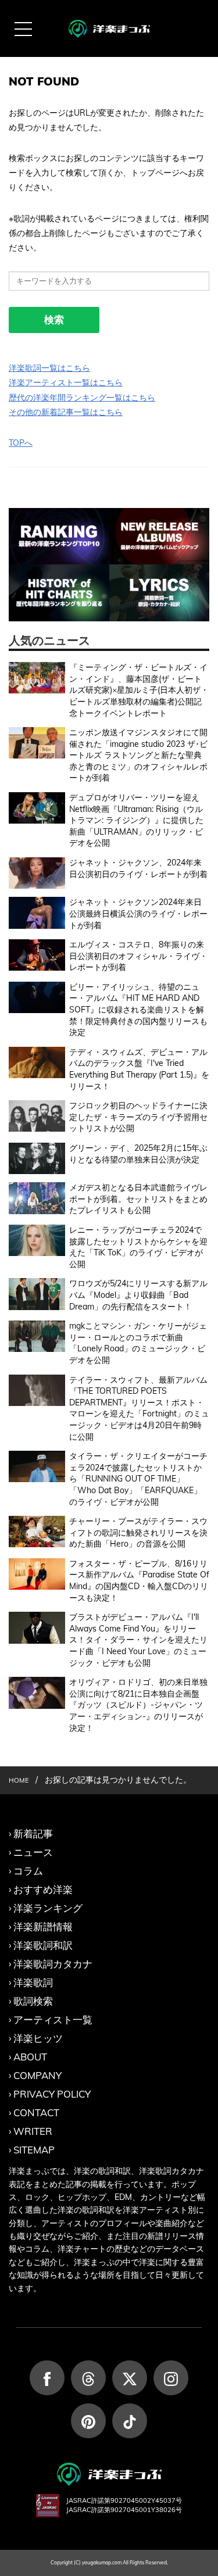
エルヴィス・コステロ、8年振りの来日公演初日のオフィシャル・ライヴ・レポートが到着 (138, 956)
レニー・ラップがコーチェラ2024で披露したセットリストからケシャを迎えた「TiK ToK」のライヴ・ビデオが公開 (138, 1247)
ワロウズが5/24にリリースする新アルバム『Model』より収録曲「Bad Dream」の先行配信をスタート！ (138, 1295)
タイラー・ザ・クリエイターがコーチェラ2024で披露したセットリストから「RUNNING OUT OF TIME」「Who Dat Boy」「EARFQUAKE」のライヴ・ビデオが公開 (138, 1479)
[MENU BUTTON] (23, 29)
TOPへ (21, 443)
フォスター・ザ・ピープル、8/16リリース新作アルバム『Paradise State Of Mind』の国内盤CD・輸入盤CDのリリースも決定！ (139, 1581)
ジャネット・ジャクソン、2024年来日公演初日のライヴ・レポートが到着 (138, 868)
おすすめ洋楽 (43, 1889)
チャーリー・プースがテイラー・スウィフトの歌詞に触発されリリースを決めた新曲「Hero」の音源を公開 (138, 1532)
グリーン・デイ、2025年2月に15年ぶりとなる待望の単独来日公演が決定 (138, 1154)
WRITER (33, 2131)
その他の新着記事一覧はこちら (66, 412)
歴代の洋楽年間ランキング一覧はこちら (82, 398)
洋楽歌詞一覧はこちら (49, 368)
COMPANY (37, 2075)
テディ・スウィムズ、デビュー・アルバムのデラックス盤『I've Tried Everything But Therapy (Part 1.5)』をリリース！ (139, 1069)
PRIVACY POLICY (52, 2094)
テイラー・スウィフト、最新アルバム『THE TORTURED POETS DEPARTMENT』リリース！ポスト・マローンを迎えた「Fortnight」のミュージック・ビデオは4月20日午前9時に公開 (139, 1408)
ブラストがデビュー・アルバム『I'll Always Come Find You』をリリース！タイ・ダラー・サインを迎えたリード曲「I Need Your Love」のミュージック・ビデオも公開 (138, 1640)
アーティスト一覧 (53, 2019)
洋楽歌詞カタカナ (53, 1964)
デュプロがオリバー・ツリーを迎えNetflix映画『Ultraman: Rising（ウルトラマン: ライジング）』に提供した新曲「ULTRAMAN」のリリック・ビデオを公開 (136, 820)
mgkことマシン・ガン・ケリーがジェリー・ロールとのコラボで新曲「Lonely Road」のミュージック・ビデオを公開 (138, 1343)
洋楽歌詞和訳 (43, 1945)
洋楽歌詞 (33, 1982)
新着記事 (33, 1833)
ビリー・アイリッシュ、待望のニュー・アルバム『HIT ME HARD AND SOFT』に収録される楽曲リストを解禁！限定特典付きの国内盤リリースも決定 (138, 1010)
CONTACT (36, 2112)
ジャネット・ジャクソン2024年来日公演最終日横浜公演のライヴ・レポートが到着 (138, 913)
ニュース (33, 1852)
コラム (28, 1871)
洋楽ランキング (48, 1908)
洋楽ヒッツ (38, 2038)
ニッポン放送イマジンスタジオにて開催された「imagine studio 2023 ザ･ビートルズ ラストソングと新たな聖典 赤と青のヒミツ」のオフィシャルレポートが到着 (138, 755)
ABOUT (30, 2057)
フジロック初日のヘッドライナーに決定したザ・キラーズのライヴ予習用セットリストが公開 (138, 1117)
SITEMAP (34, 2150)
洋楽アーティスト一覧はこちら (66, 382)
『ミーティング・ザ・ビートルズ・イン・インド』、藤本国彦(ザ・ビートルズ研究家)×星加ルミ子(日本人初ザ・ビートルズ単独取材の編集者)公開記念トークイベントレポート (139, 690)
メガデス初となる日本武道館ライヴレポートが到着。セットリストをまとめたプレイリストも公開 (138, 1199)
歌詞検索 (33, 2001)
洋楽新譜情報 (43, 1926)
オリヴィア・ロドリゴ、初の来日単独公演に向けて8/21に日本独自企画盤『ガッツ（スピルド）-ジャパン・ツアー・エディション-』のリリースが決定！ (138, 1705)
